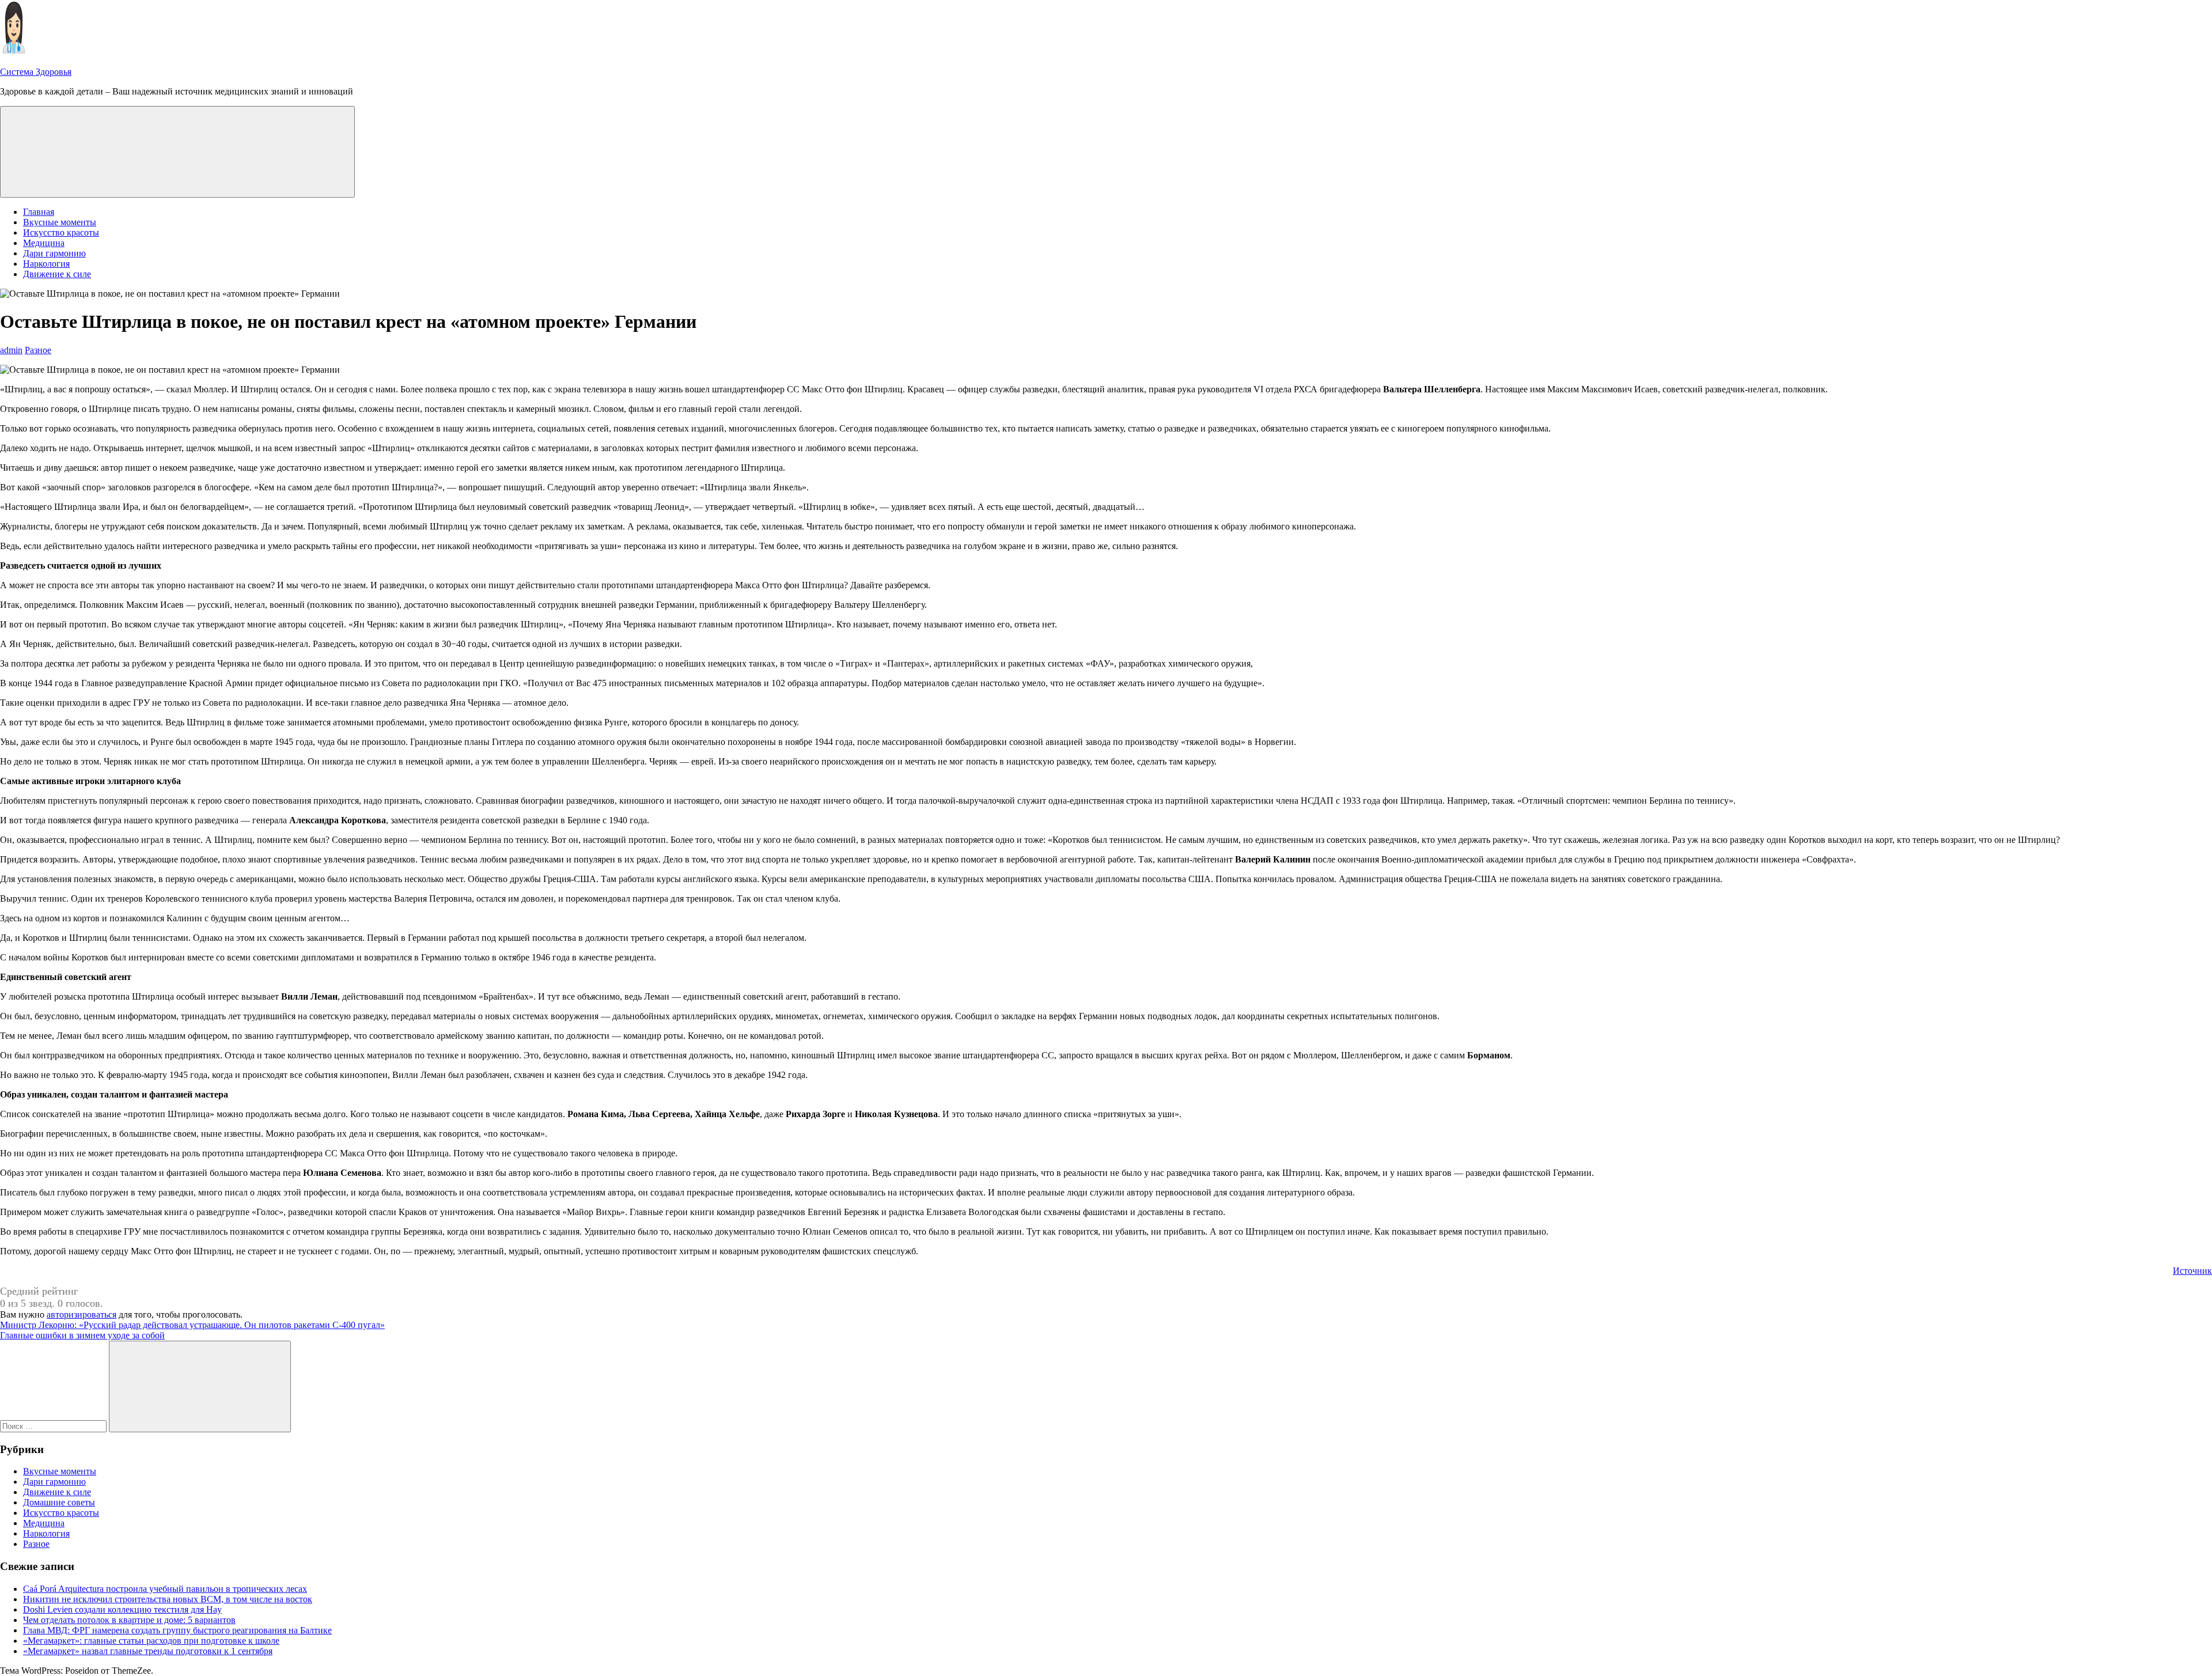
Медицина (44, 243)
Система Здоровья (36, 72)
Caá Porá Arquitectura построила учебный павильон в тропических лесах (165, 1589)
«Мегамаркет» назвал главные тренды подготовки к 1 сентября (148, 1651)
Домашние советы (59, 1502)
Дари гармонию (54, 253)
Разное (38, 350)
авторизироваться (82, 1314)
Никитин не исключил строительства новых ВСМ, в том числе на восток (168, 1599)
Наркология (46, 264)
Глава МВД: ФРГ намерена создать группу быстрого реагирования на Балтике (177, 1630)
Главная (39, 212)
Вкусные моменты (60, 222)
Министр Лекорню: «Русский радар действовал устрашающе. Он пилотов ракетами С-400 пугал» (192, 1325)
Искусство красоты (61, 232)
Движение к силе (57, 274)
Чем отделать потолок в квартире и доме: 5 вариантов (129, 1620)
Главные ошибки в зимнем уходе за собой (82, 1335)
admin (11, 350)
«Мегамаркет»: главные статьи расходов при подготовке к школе (151, 1641)
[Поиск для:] (54, 1426)
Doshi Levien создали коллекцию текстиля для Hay (122, 1609)
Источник (2192, 1271)
